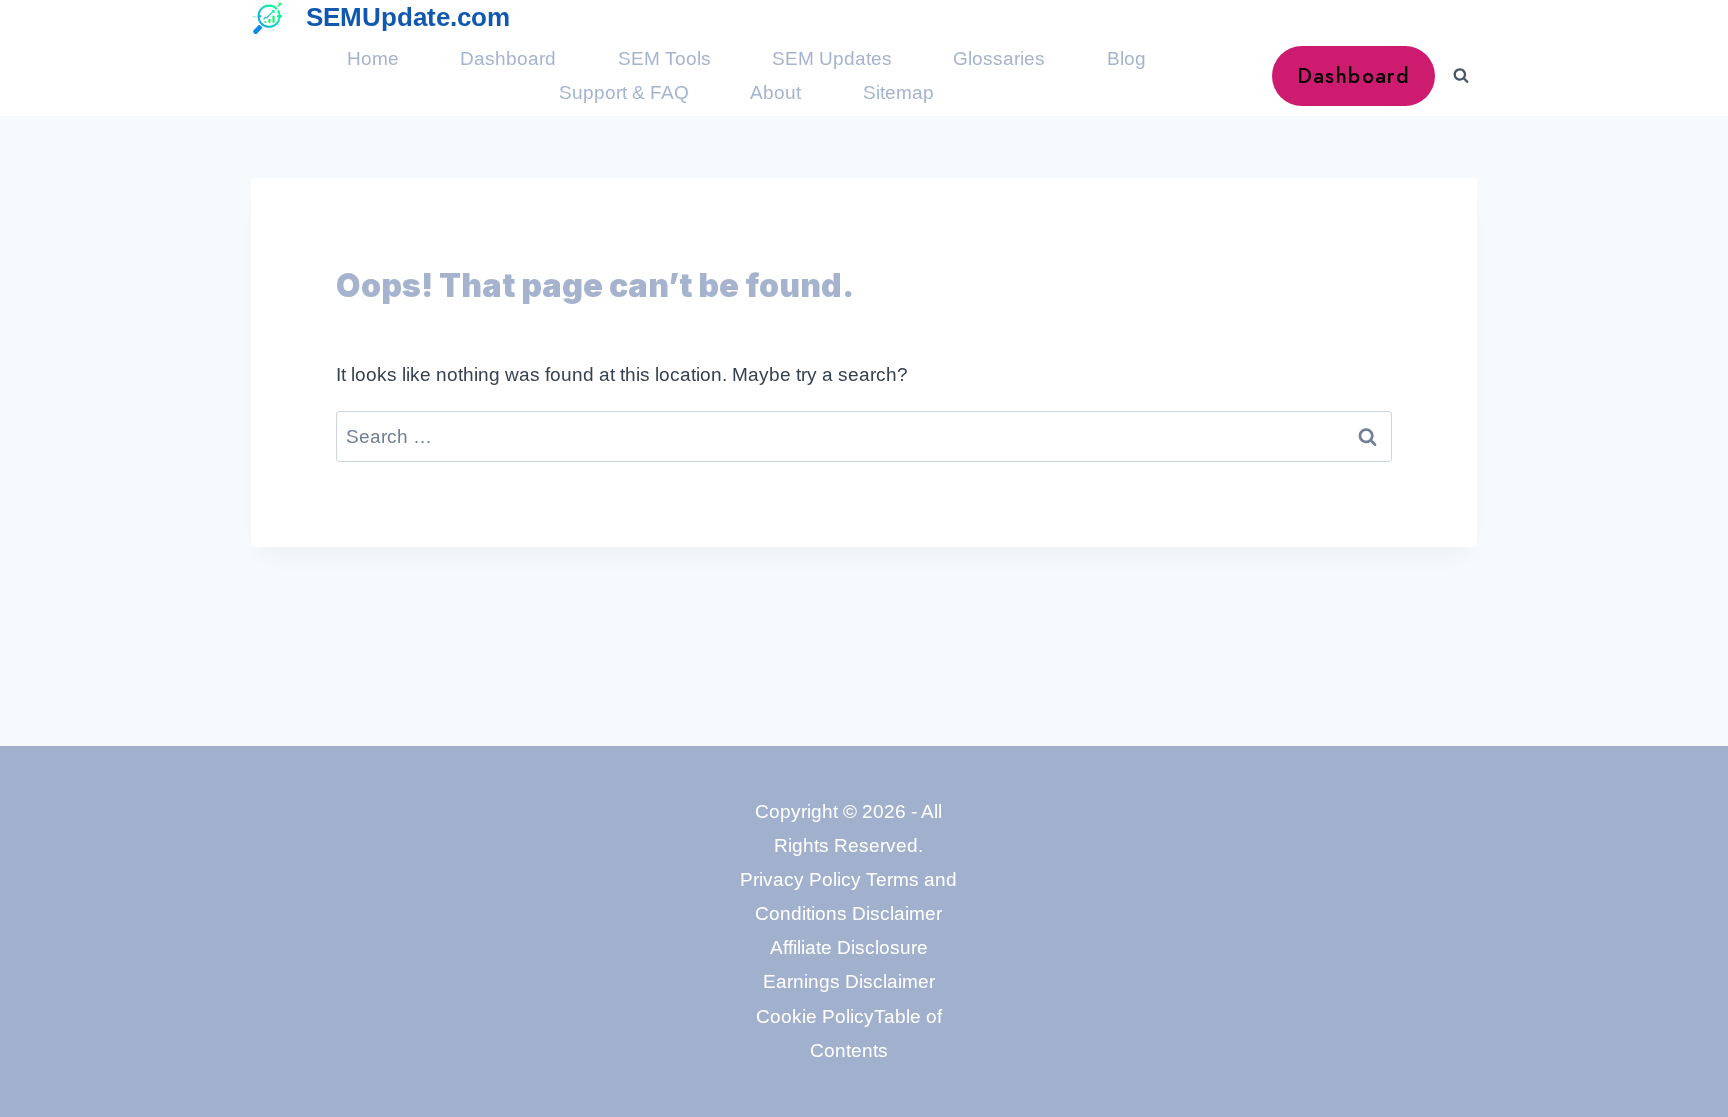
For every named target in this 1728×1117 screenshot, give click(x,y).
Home (373, 58)
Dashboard (508, 58)
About (775, 92)
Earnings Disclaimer (849, 981)
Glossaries (999, 58)
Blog (1126, 58)
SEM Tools (664, 58)
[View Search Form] (1461, 76)
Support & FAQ (624, 92)
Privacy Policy (800, 879)
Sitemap (898, 92)
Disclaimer (897, 913)
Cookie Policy (815, 1016)
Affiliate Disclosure (849, 947)
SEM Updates (832, 58)
